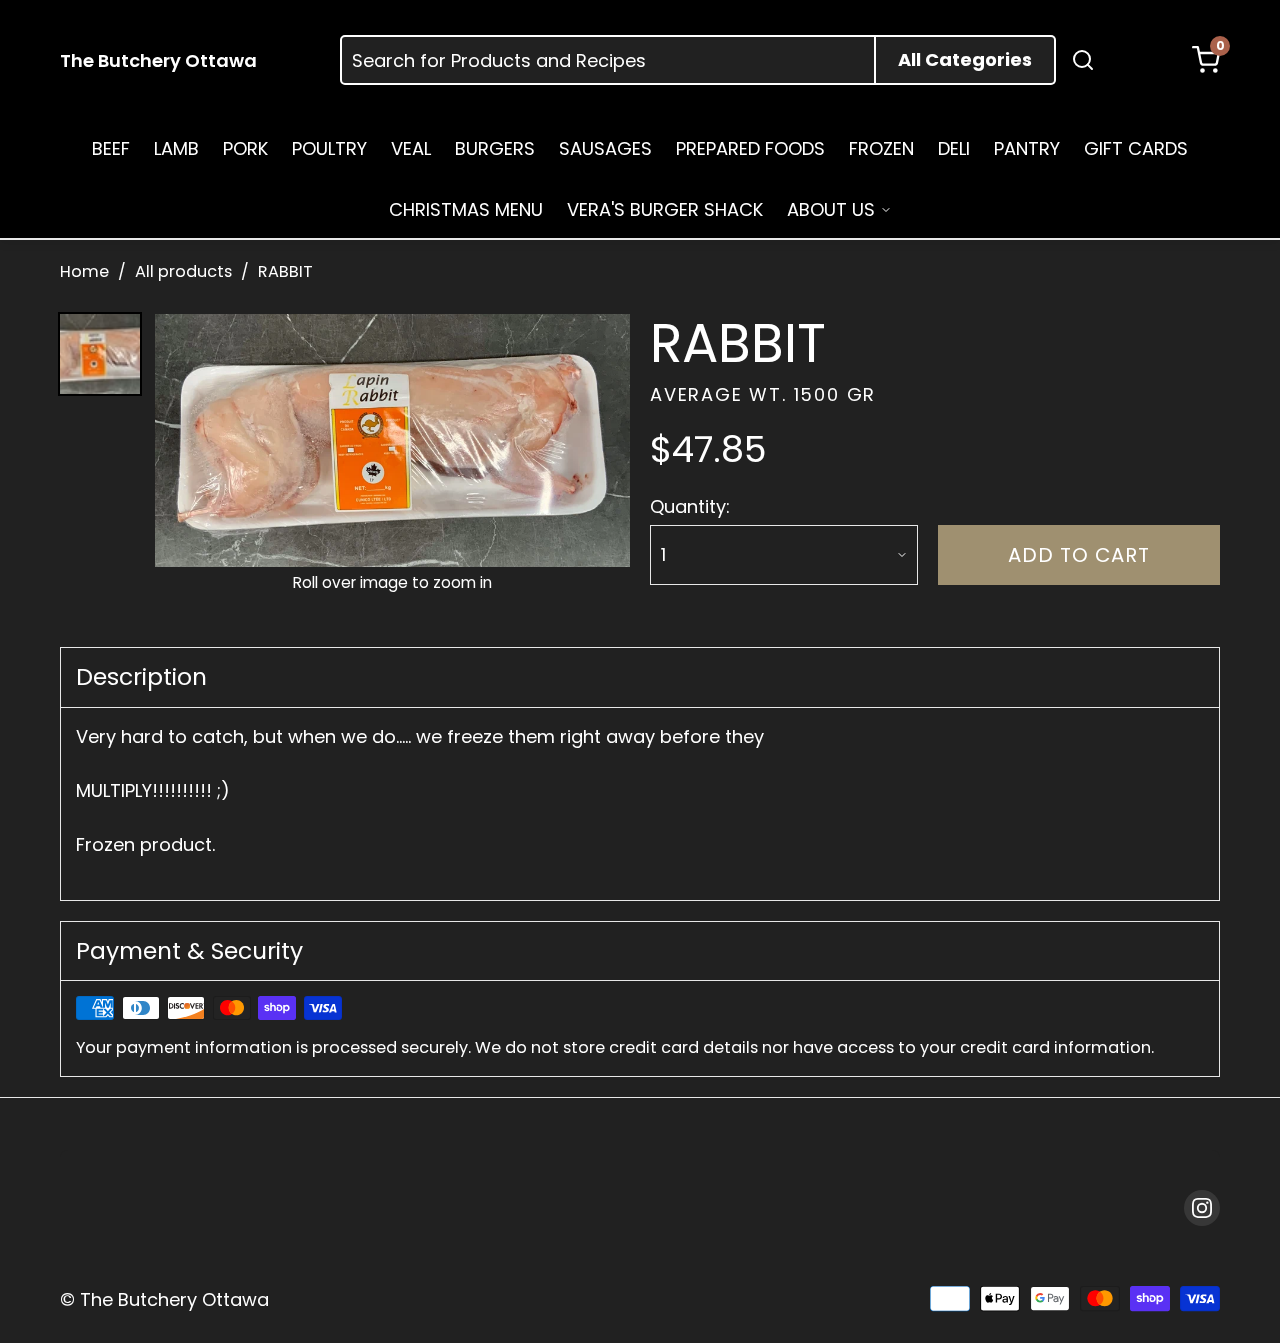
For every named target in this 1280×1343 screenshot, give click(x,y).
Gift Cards (1136, 148)
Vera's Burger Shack (665, 209)
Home (84, 271)
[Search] (1083, 60)
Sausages (605, 148)
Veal (411, 148)
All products (183, 271)
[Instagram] (1202, 1208)
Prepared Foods (750, 148)
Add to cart (1079, 555)
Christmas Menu (466, 209)
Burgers (495, 148)
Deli (954, 148)
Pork (245, 148)
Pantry (1027, 148)
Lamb (176, 148)
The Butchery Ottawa (158, 60)
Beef (111, 148)
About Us (831, 209)
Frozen (881, 148)
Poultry (329, 148)
